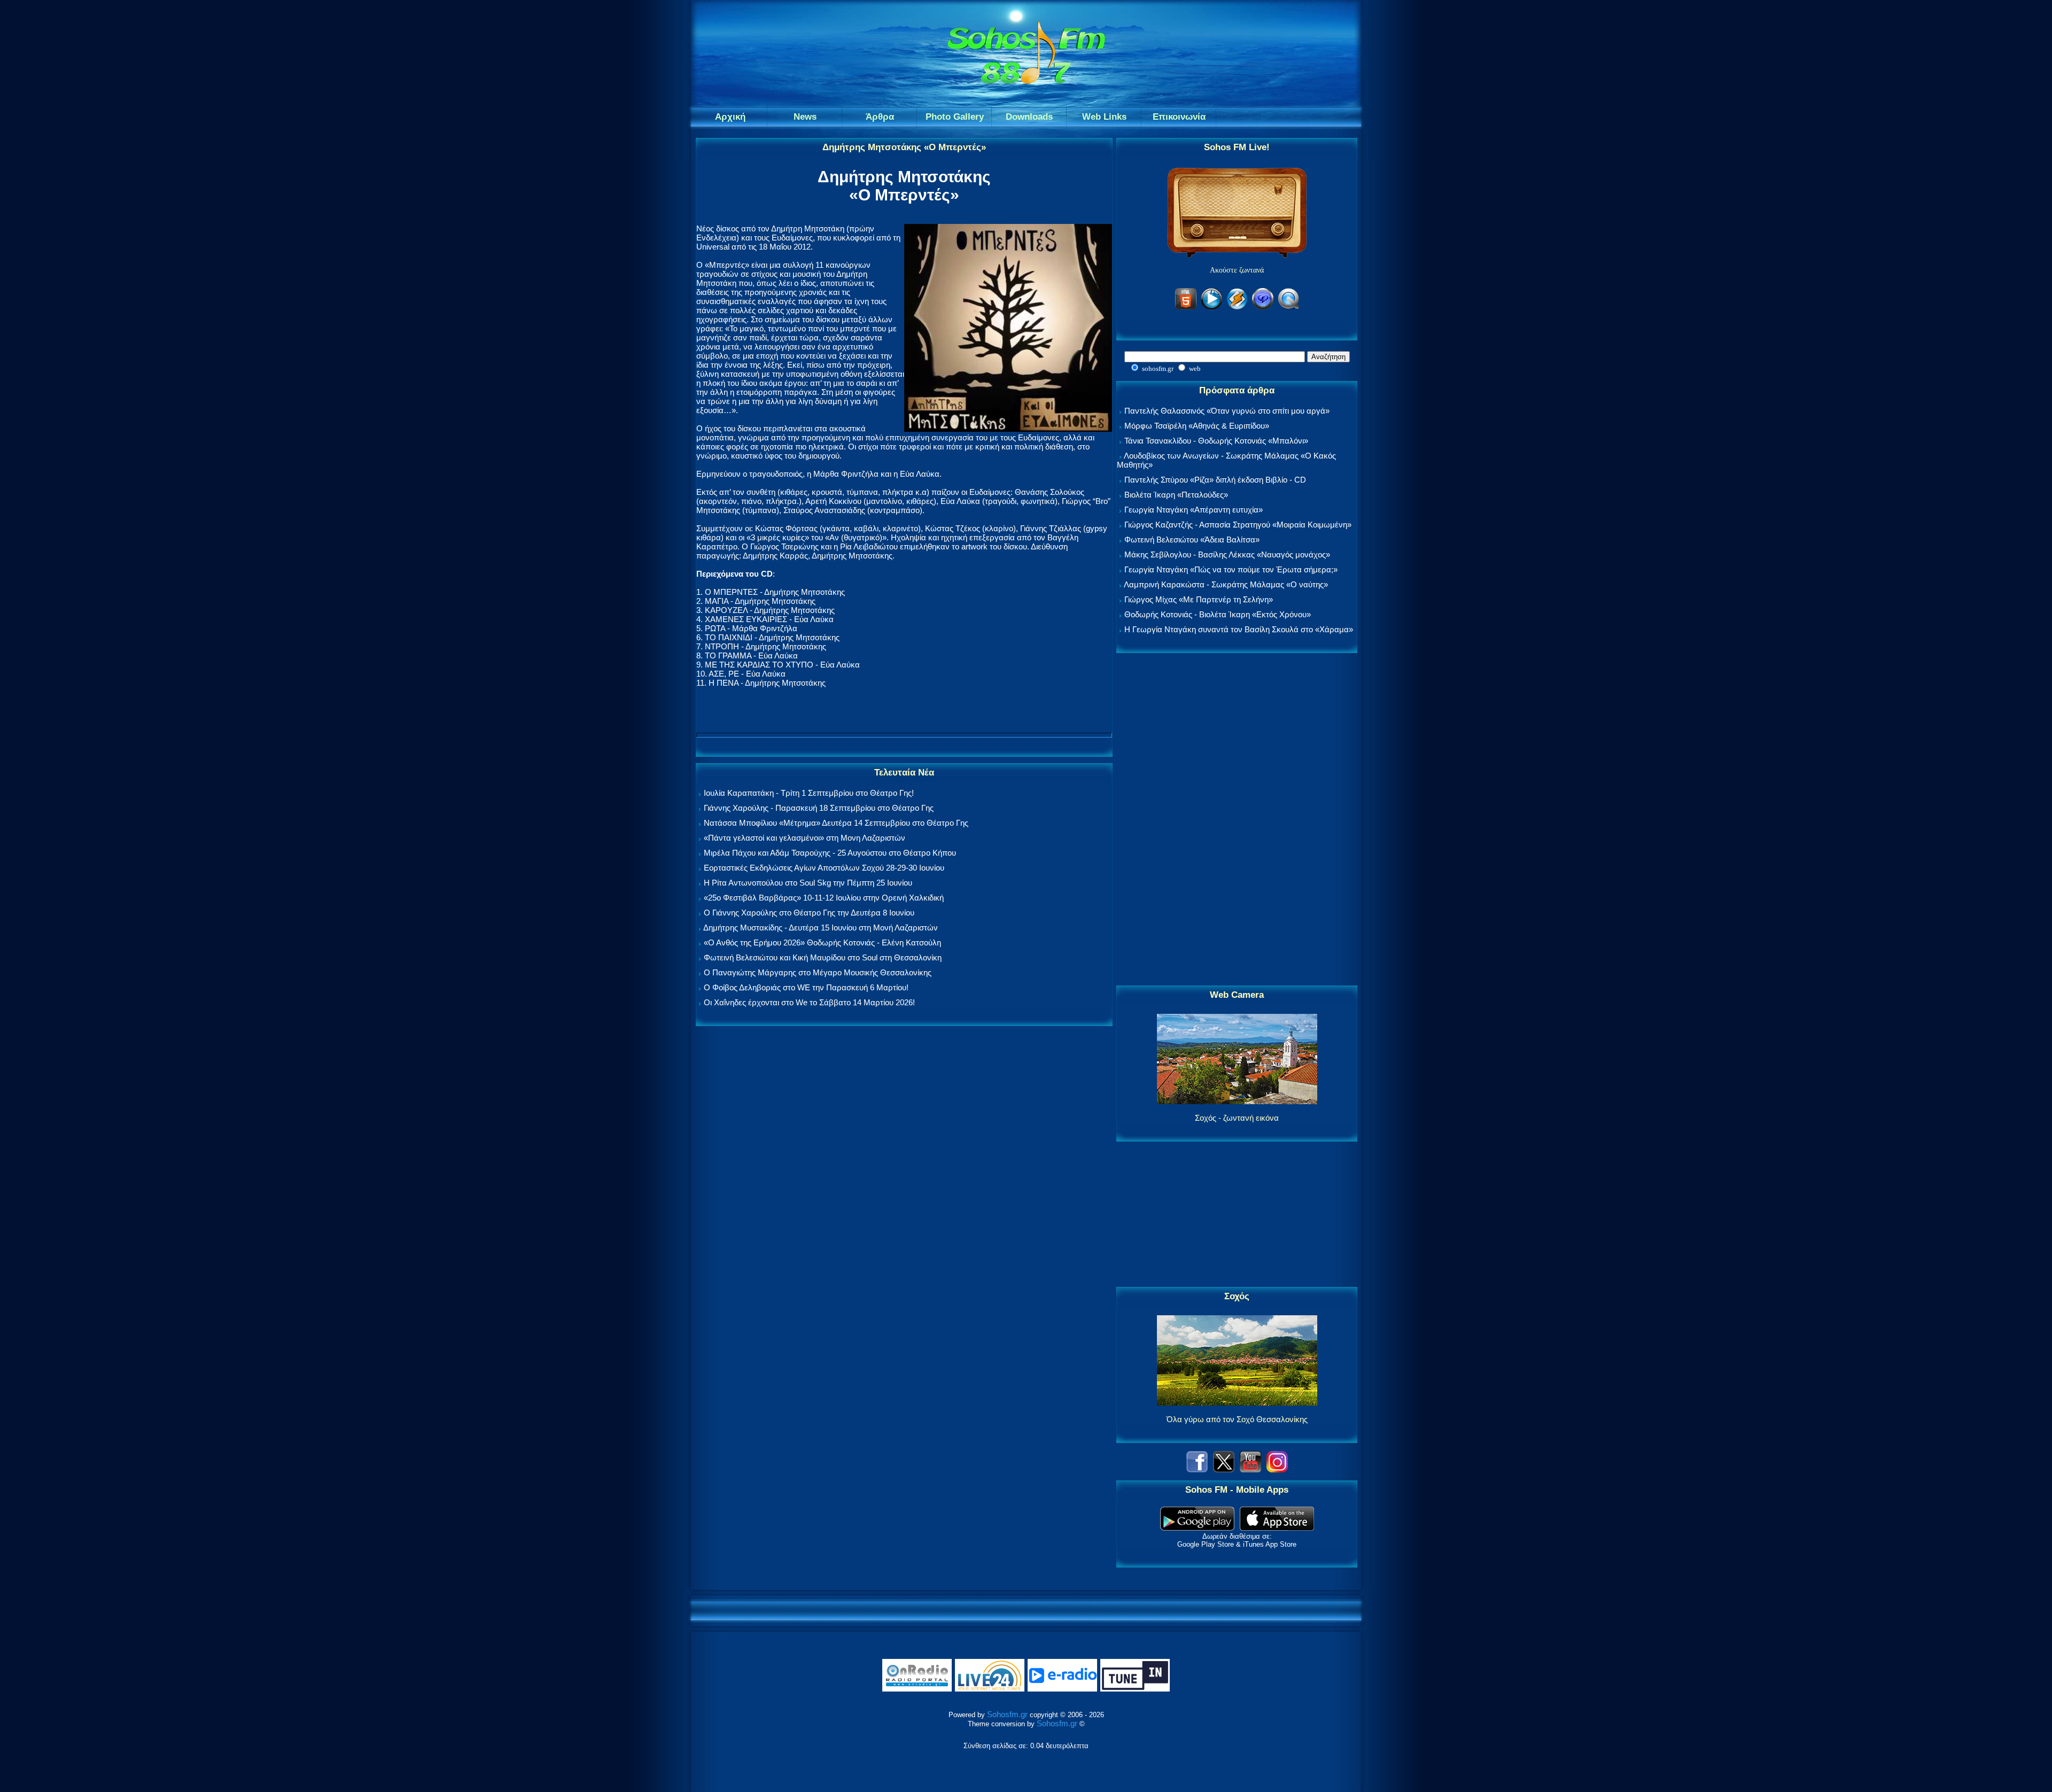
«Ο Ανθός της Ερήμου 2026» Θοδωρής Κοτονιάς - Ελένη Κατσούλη (822, 942)
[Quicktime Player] (1288, 308)
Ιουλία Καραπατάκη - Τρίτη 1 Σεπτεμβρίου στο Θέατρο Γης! (809, 793)
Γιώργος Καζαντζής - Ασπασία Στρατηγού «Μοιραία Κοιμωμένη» (1238, 525)
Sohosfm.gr (1007, 1714)
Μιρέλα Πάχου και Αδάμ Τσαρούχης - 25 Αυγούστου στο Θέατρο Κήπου (830, 853)
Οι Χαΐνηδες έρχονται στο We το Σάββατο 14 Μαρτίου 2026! (809, 1002)
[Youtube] (1250, 1469)
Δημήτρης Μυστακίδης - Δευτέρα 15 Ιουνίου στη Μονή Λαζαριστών (821, 928)
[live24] (990, 1689)
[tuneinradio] (1135, 1689)
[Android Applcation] (1197, 1528)
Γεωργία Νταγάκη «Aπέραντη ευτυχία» (1194, 510)
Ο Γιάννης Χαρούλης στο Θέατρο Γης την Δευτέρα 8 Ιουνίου (809, 913)
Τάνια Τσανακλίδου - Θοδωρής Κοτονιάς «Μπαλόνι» (1216, 441)
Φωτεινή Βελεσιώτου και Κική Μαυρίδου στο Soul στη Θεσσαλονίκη (823, 957)
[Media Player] (1211, 308)
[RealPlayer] (1263, 308)
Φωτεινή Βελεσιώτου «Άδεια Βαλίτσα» (1192, 540)
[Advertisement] (1237, 820)
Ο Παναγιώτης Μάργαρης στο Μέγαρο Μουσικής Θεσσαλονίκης (818, 972)
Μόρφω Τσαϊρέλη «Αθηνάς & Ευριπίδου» (1197, 426)
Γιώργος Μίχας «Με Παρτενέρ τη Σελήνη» (1199, 599)
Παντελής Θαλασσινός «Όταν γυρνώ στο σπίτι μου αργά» (1227, 411)
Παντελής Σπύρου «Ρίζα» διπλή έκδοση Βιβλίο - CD (1215, 480)
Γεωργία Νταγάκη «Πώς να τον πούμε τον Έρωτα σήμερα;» (1231, 569)
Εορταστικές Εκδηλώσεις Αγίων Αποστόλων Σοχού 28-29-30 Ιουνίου (824, 868)
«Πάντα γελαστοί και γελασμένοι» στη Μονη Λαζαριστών (805, 838)
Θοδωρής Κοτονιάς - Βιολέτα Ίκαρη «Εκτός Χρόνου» (1218, 614)
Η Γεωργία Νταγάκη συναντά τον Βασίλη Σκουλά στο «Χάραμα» (1239, 629)
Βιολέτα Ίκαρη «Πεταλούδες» (1176, 495)
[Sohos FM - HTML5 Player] (1186, 308)
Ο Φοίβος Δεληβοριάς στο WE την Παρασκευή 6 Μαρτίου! (806, 987)
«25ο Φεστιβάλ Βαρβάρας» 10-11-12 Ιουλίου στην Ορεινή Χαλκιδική (824, 898)
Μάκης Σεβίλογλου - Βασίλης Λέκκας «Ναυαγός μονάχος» (1227, 554)
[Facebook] (1197, 1469)
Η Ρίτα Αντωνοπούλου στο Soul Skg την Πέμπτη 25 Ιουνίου (808, 883)
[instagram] (1277, 1469)
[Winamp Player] (1237, 308)
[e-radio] (1062, 1689)
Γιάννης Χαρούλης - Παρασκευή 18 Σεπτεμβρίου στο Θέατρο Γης (819, 808)
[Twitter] (1224, 1469)
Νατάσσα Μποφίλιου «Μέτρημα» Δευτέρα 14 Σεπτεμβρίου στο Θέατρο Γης (836, 823)
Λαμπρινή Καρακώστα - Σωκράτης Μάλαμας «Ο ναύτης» (1226, 584)
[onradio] (917, 1689)
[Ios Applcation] (1277, 1528)
